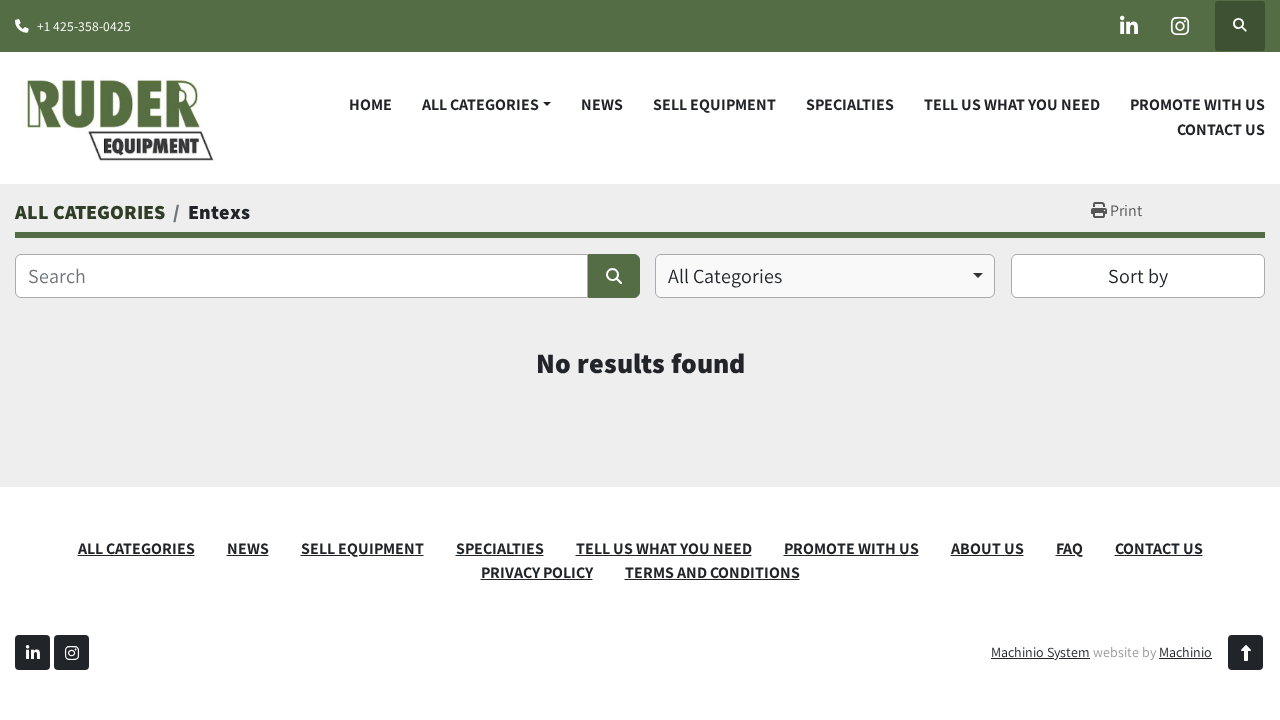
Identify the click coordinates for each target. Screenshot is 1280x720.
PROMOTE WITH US (1197, 104)
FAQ (1069, 548)
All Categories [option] (725, 276)
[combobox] (825, 276)
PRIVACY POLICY (537, 572)
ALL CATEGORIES (480, 104)
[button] (486, 105)
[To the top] (1245, 652)
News (602, 104)
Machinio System (1040, 652)
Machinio (1185, 652)
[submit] (614, 276)
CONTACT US (1221, 129)
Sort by (1138, 276)
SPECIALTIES (850, 104)
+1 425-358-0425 (84, 26)
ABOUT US (987, 548)
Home (370, 104)
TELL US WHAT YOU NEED (1012, 104)
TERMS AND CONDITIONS (712, 572)
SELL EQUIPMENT (714, 104)
